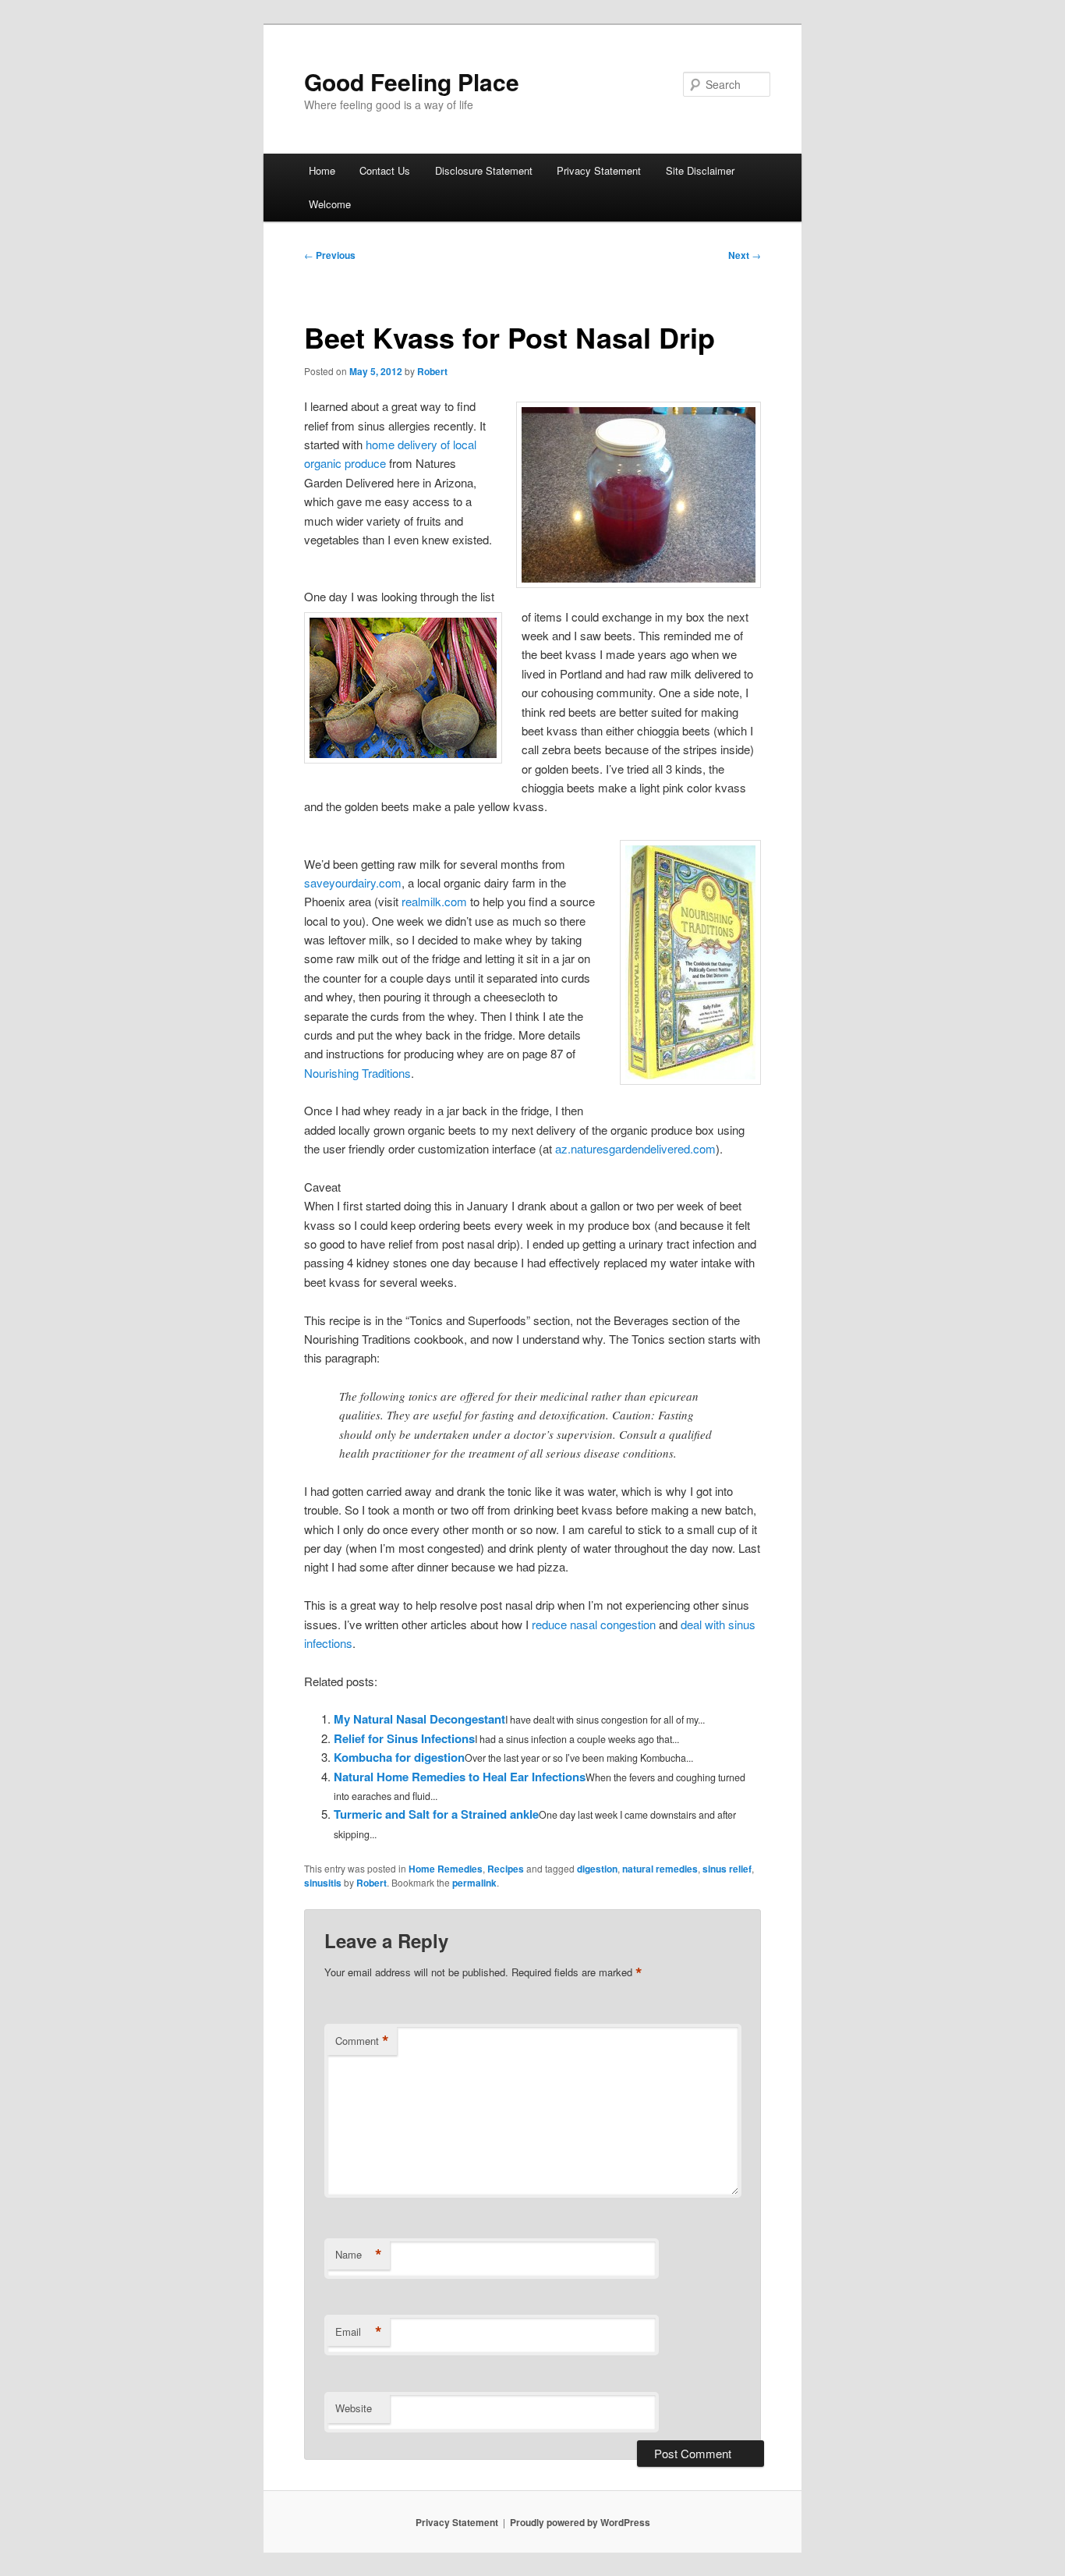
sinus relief (727, 1869)
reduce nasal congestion (594, 1624)
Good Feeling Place (412, 81)
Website (354, 2408)
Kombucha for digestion (399, 1757)
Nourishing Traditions (357, 1073)
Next (745, 255)
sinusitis (323, 1883)
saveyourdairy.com (353, 882)
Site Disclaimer (700, 170)
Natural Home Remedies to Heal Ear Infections (460, 1777)
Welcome (330, 204)
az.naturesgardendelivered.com (635, 1148)
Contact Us (385, 170)
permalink (474, 1883)
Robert (432, 371)
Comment (362, 2041)
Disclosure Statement (484, 170)
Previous (330, 255)
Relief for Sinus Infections (404, 1738)
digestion (597, 1869)
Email (359, 2332)
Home (322, 170)
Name (359, 2255)
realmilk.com (434, 901)
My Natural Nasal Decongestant (419, 1719)
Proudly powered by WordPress (580, 2522)
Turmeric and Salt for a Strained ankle (436, 1814)
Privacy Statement (599, 170)
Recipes (506, 1869)
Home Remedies (446, 1869)
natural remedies (660, 1869)
